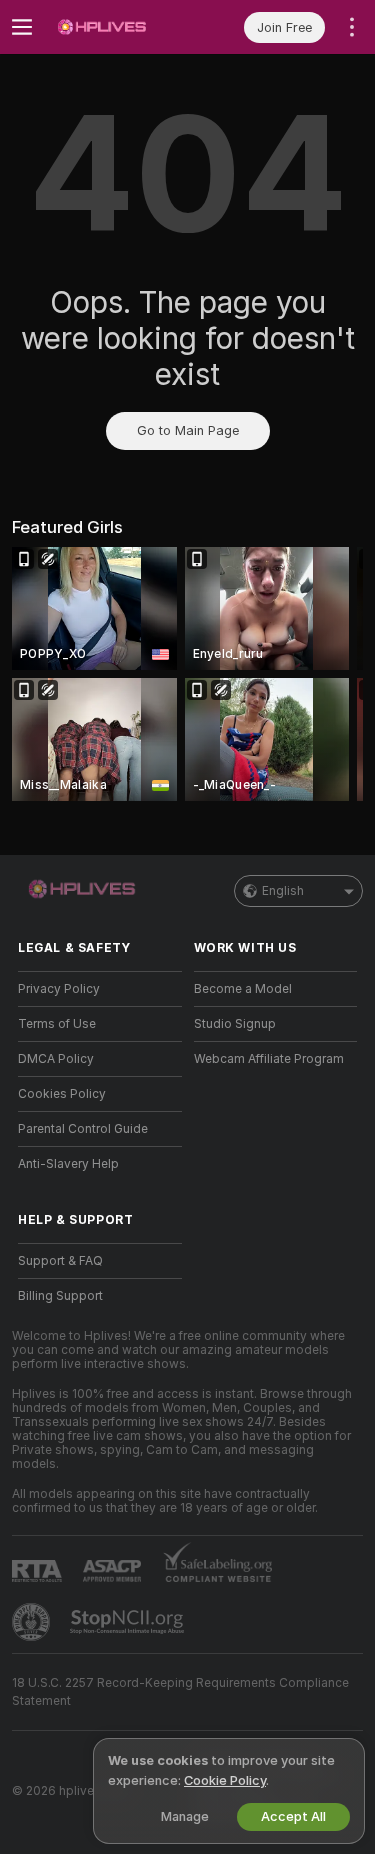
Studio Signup (235, 1024)
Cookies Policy (62, 1094)
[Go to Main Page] (116, 27)
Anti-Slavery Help (68, 1164)
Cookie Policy (225, 1780)
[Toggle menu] (22, 27)
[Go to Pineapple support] (33, 1622)
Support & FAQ (60, 1261)
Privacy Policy (59, 989)
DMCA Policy (56, 1059)
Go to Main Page (188, 430)
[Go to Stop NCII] (129, 1622)
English (283, 891)
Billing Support (60, 1296)
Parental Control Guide (83, 1129)
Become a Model (243, 989)
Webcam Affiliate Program (269, 1059)
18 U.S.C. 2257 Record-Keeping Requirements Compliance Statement (180, 1692)
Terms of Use (57, 1024)
